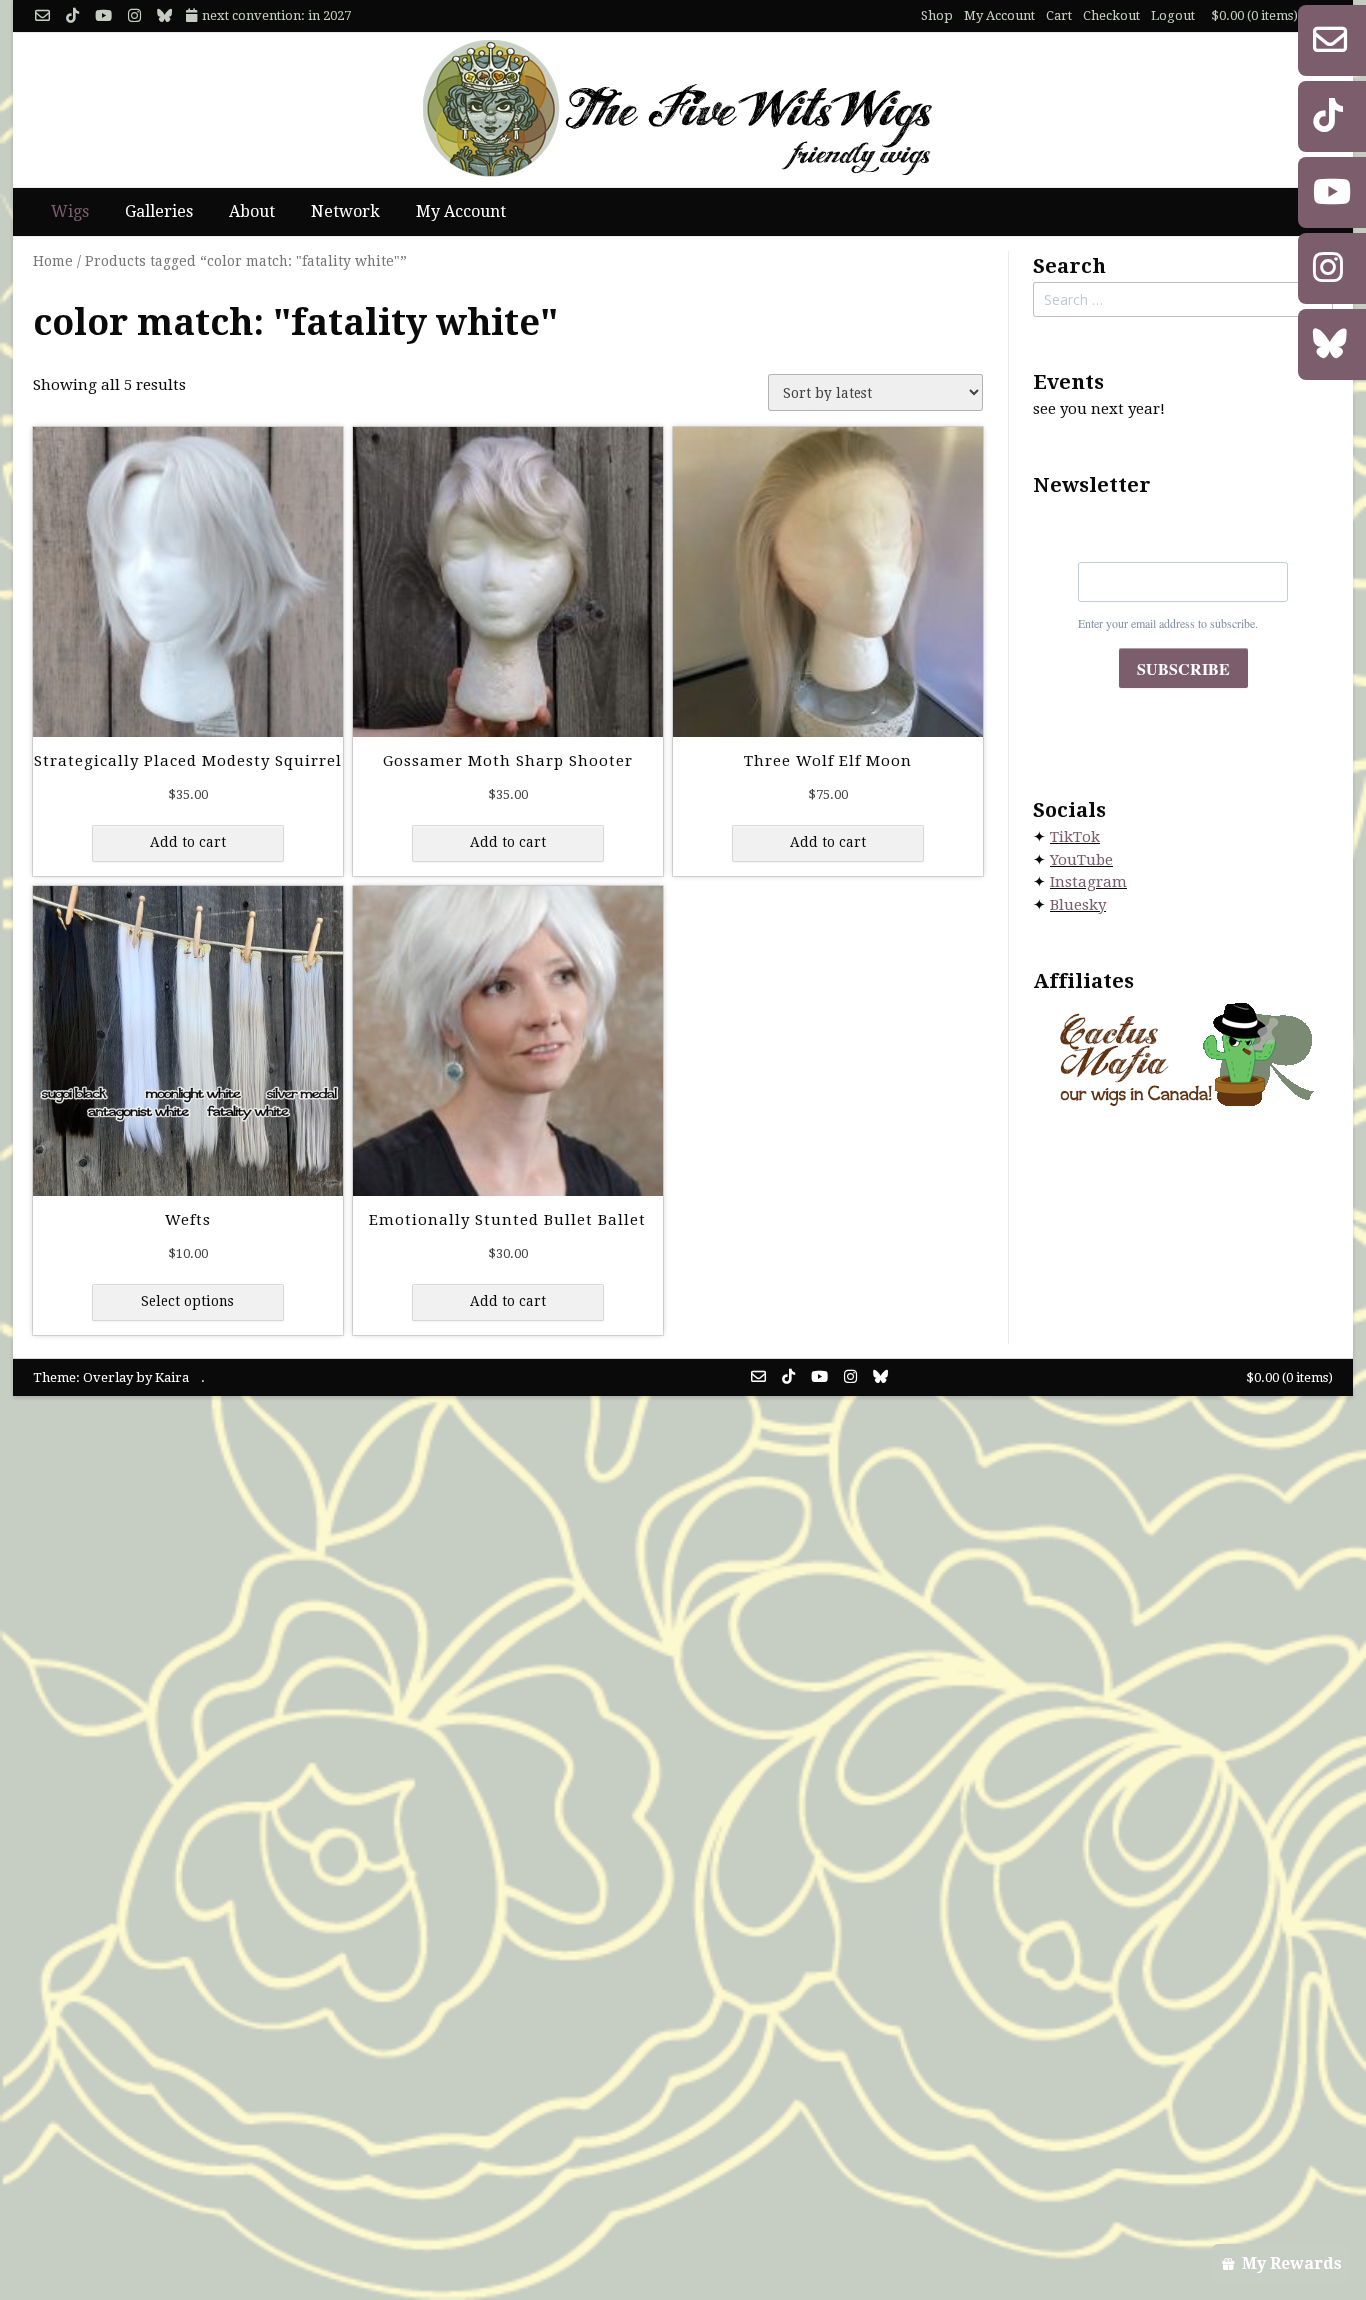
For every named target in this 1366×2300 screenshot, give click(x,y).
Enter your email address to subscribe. (1168, 623)
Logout (1173, 15)
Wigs (70, 211)
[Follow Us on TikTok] (72, 16)
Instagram (1088, 882)
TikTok (1075, 837)
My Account (999, 15)
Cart (1059, 15)
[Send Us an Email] (42, 16)
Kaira (172, 1377)
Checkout (1111, 15)
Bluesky (1078, 905)
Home (53, 261)
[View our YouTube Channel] (103, 16)
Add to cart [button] (188, 842)
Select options (187, 1301)
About (252, 211)
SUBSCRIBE (1183, 668)
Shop (937, 15)
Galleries (159, 211)
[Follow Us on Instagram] (134, 16)
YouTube (1081, 860)
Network (345, 211)
